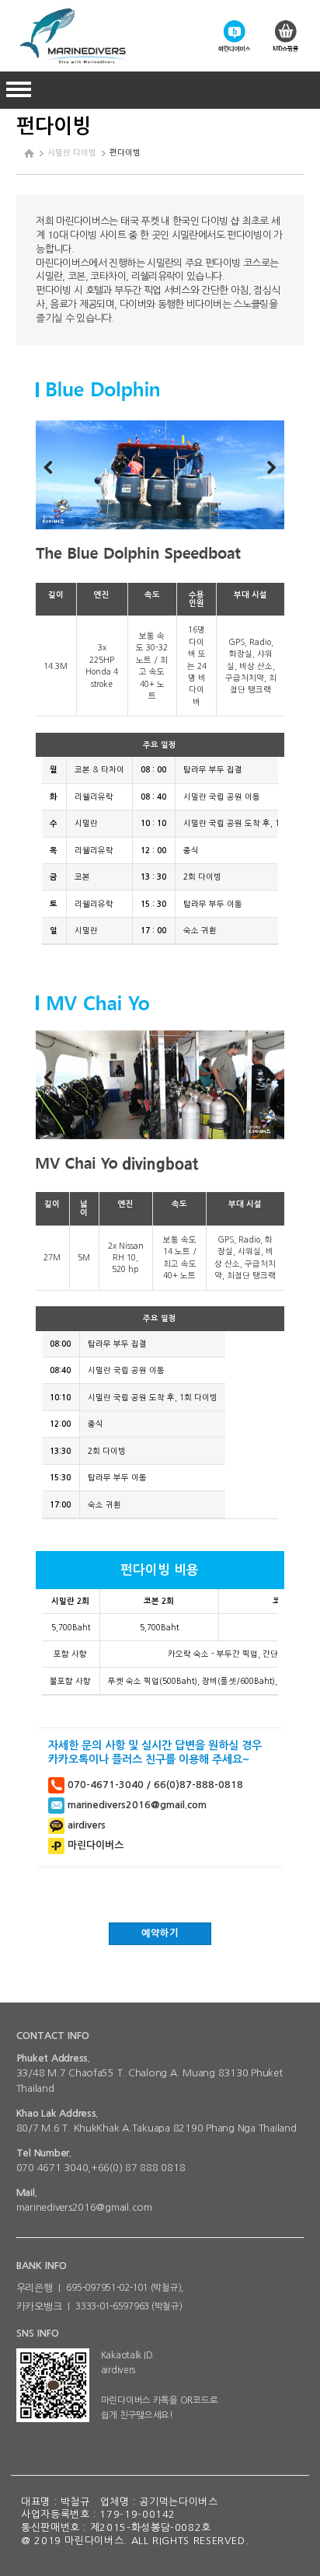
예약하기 (160, 1933)
